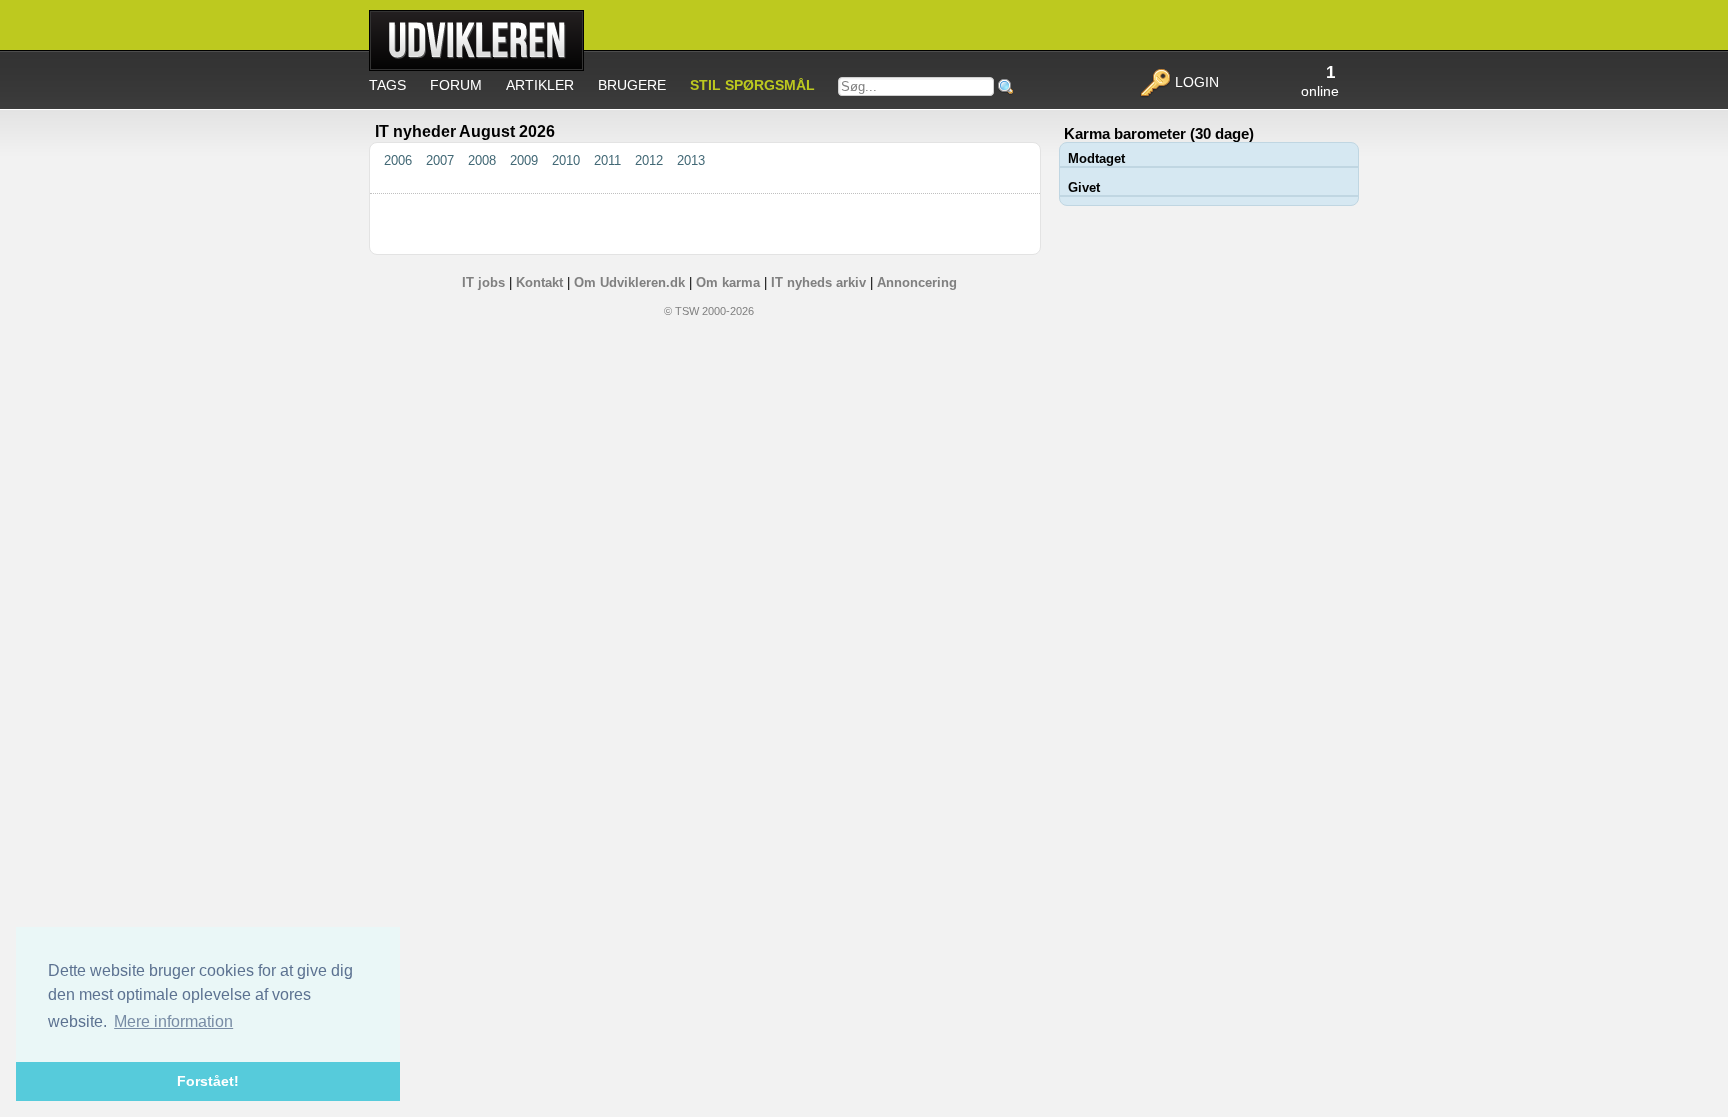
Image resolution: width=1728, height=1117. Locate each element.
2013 (691, 160)
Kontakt (539, 282)
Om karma (728, 282)
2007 (442, 160)
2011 (609, 160)
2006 (400, 160)
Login (1195, 82)
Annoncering (917, 282)
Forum (456, 85)
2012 (651, 160)
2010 (568, 160)
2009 (526, 160)
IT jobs (483, 282)
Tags (387, 85)
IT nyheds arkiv (818, 282)
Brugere (632, 85)
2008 (484, 160)
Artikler (540, 85)
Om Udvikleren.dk (629, 282)
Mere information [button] (173, 1021)
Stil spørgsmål (752, 85)
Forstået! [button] (208, 1081)
